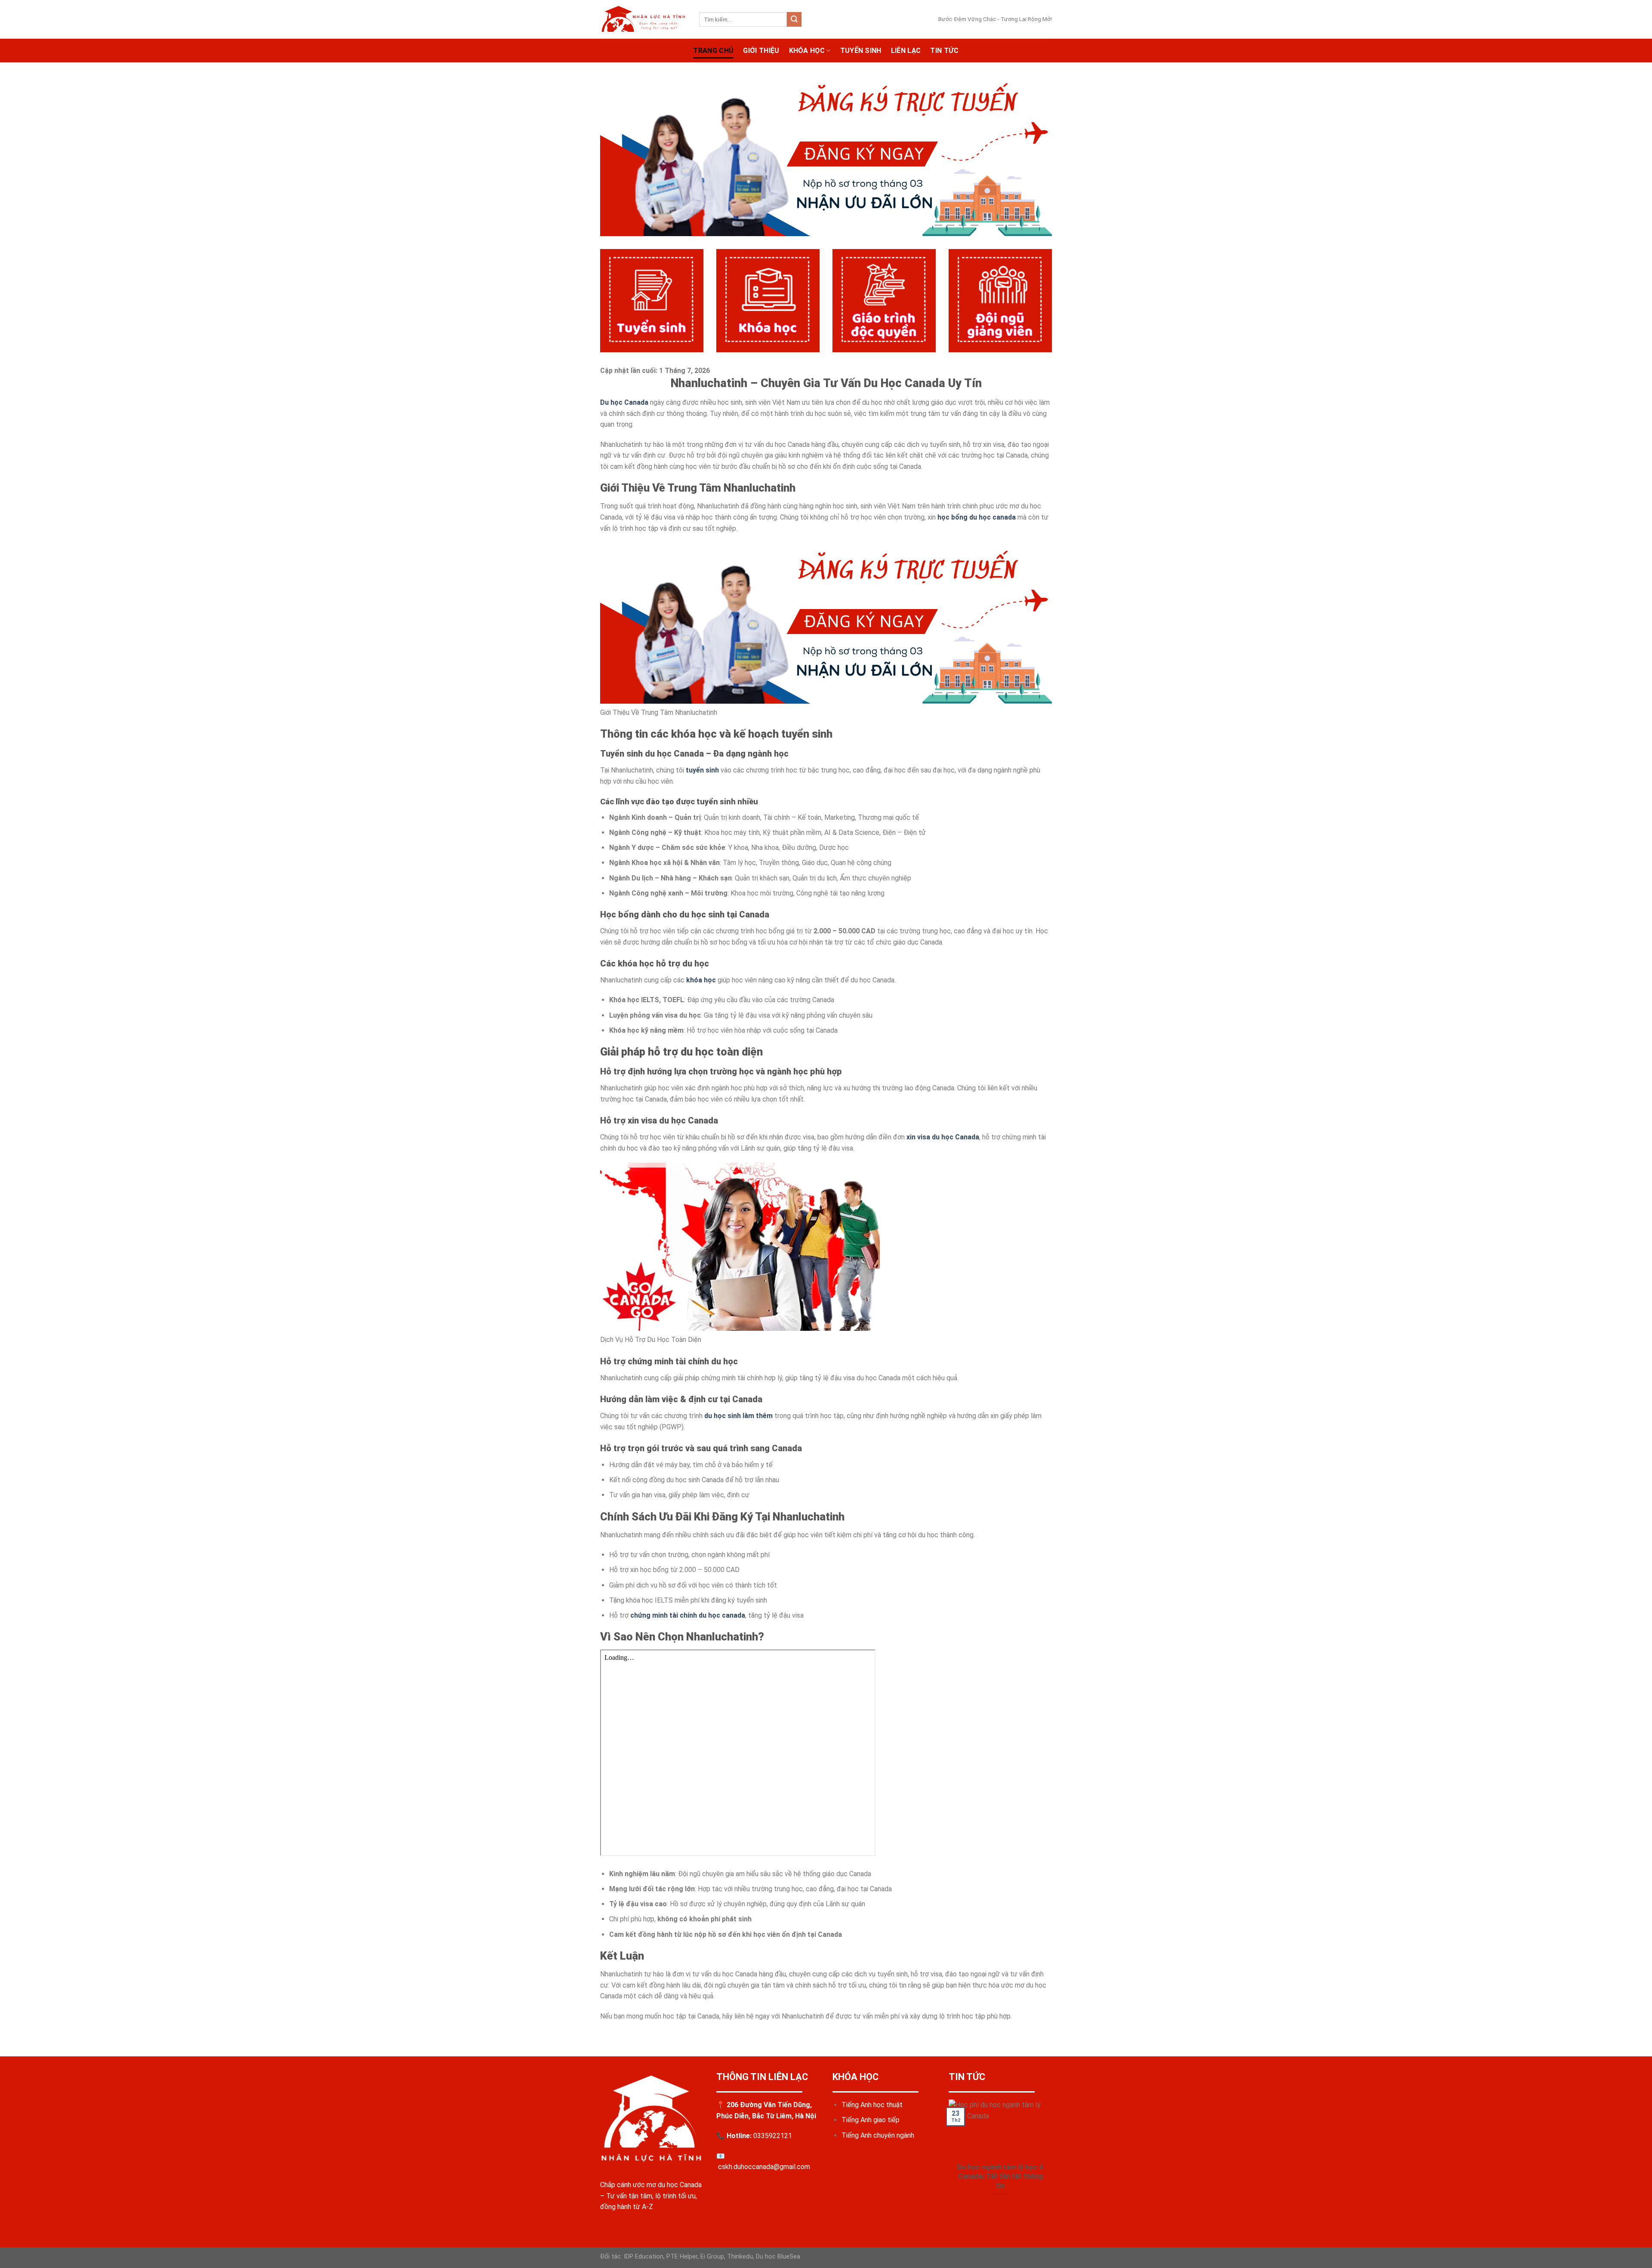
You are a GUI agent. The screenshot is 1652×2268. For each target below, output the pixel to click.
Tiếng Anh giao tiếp (871, 2120)
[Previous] (947, 2158)
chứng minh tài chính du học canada (688, 1615)
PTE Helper (682, 2257)
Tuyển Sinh (861, 51)
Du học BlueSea (778, 2257)
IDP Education (643, 2257)
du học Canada (680, 2185)
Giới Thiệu (761, 51)
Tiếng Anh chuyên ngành (878, 2135)
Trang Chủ (713, 51)
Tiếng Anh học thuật (872, 2105)
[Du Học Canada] (643, 19)
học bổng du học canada (977, 517)
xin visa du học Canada (943, 1137)
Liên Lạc (906, 51)
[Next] (1054, 2158)
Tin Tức (944, 51)
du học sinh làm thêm (738, 1416)
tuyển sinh (702, 770)
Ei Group (712, 2257)
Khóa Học (807, 51)
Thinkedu (740, 2257)
